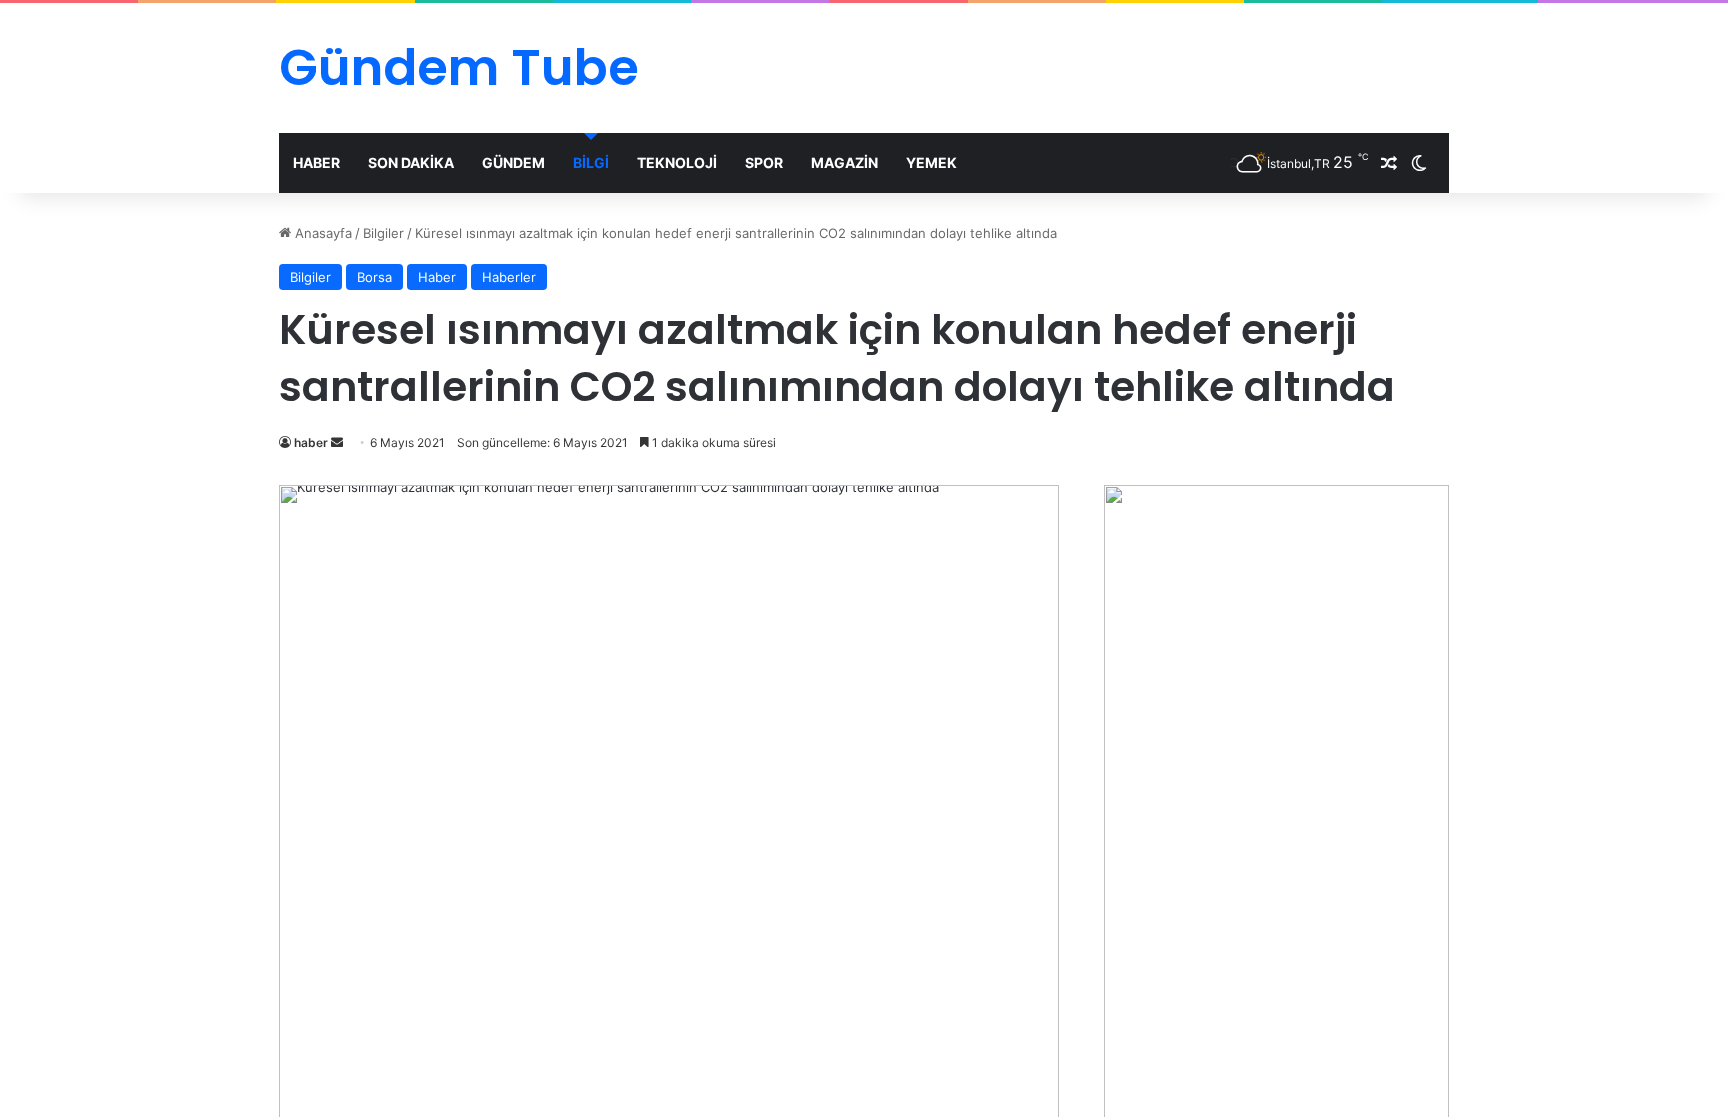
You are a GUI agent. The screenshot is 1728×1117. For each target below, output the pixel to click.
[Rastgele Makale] (1389, 163)
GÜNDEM (513, 162)
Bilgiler (383, 233)
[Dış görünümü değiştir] (1419, 163)
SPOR (764, 162)
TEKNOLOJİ (677, 162)
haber (311, 442)
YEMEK (931, 162)
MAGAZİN (844, 162)
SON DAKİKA (411, 162)
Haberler (509, 277)
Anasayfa (321, 233)
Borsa (374, 277)
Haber (437, 277)
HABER (316, 162)
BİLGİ (591, 162)
